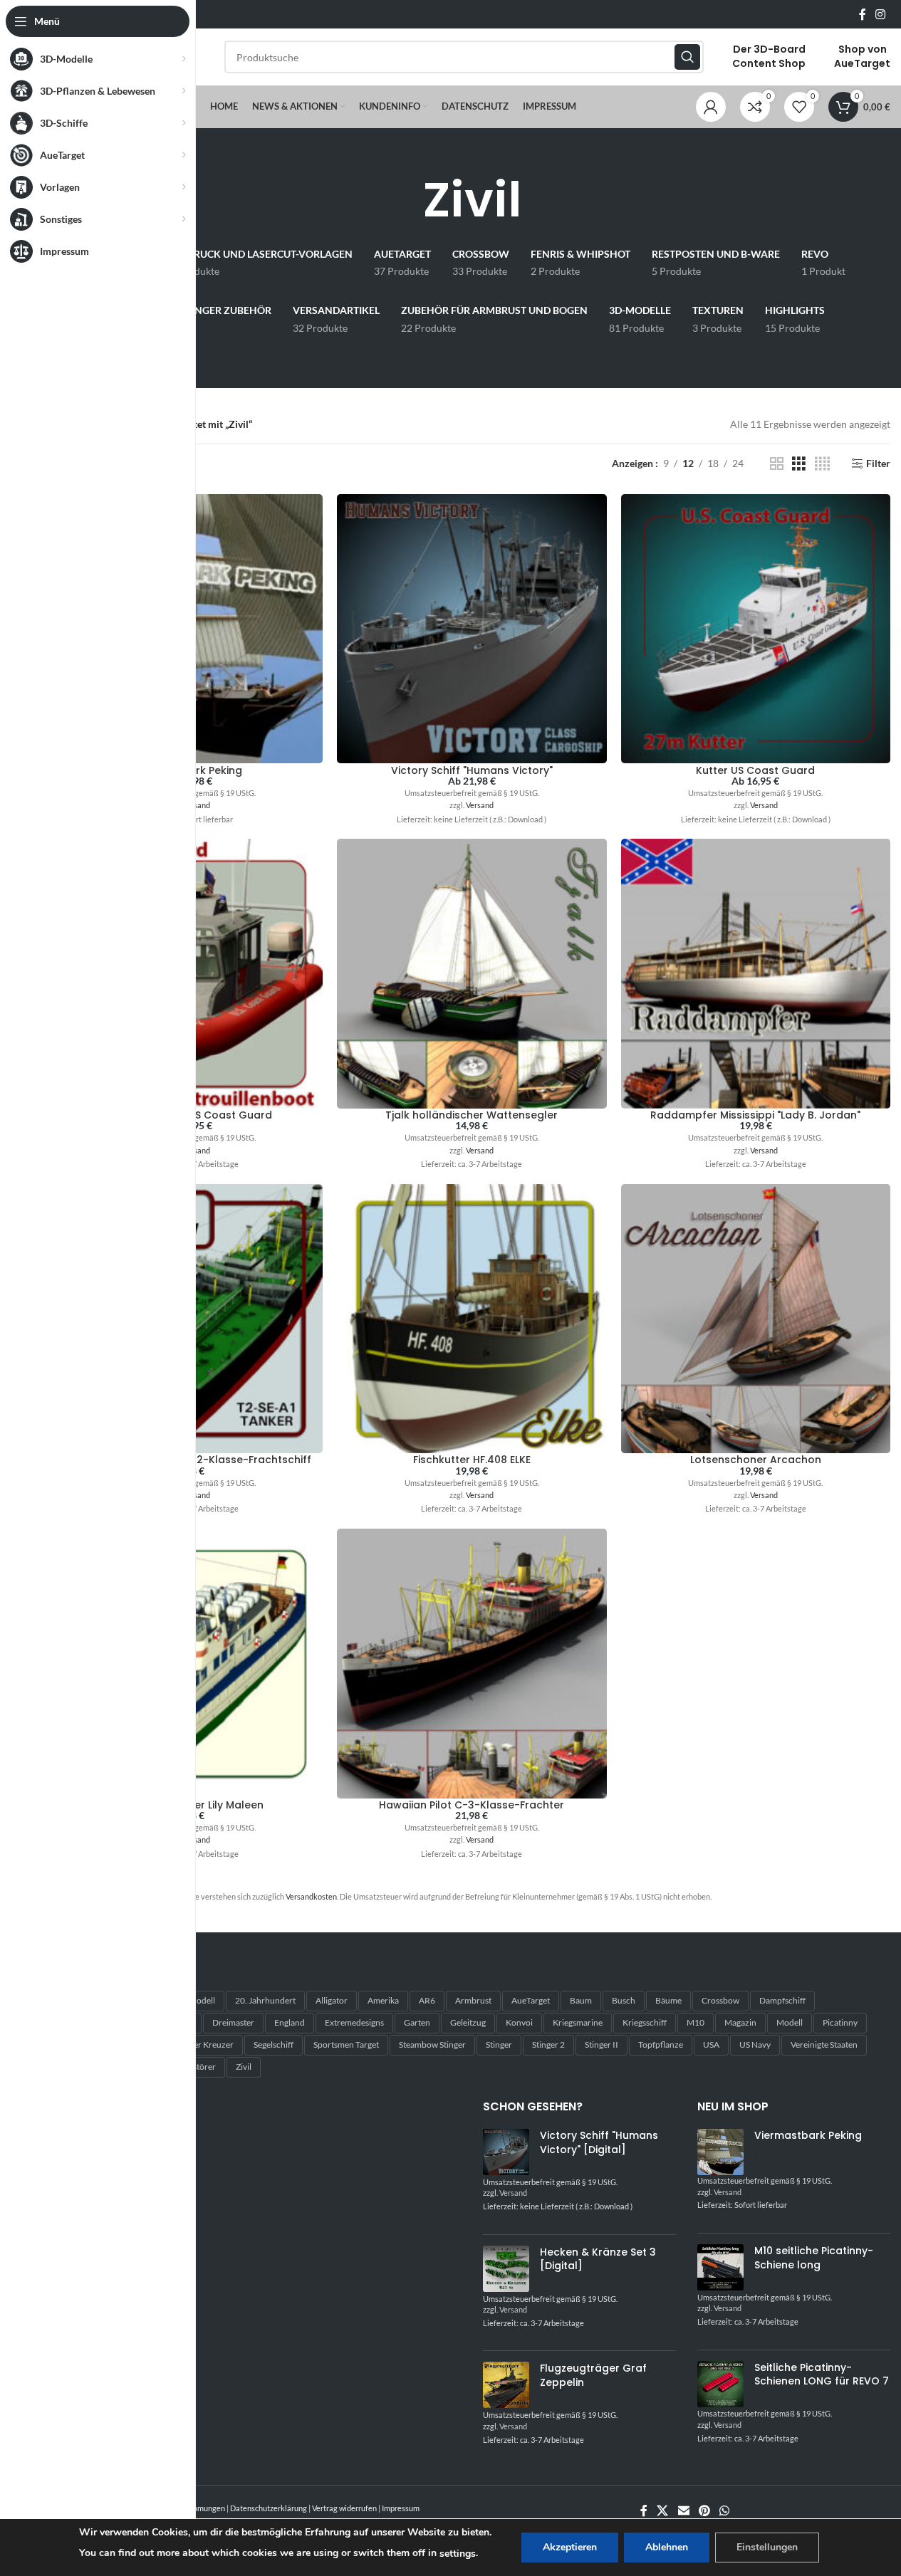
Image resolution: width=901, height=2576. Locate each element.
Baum (581, 2000)
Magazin (740, 2022)
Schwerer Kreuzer (200, 2044)
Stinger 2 (548, 2044)
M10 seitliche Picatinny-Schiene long (814, 2258)
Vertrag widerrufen (344, 2508)
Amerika (383, 2000)
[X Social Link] (663, 2510)
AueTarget (531, 2000)
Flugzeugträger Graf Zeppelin (593, 2376)
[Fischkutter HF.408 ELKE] (472, 1319)
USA (711, 2044)
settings (458, 2554)
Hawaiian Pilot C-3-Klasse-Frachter (472, 1805)
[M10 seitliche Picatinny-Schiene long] (720, 2268)
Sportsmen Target (346, 2044)
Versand (196, 805)
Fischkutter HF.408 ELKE (472, 1460)
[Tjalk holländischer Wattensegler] (472, 973)
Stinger (499, 2044)
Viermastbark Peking (808, 2136)
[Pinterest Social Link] (704, 2510)
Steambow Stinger (432, 2044)
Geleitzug (468, 2022)
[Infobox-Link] (769, 57)
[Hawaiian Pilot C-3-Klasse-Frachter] (472, 1663)
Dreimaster (233, 2022)
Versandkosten (311, 1896)
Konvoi (519, 2022)
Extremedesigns (354, 2022)
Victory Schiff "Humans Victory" (472, 770)
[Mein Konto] (711, 107)
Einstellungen (767, 2547)
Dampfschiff (782, 2000)
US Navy (755, 2044)
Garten (417, 2022)
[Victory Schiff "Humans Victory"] (472, 629)
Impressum (401, 2508)
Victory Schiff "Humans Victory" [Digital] (599, 2143)
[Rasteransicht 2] (777, 464)
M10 (696, 2022)
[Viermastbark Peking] (720, 2152)
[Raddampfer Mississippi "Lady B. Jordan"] (756, 973)
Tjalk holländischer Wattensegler (472, 1115)
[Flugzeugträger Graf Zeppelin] (506, 2386)
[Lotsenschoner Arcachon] (756, 1319)
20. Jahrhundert (265, 2000)
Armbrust (473, 2000)
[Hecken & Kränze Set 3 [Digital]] (506, 2269)
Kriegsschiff (645, 2022)
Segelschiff (274, 2044)
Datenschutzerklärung (269, 2508)
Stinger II (601, 2044)
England (290, 2022)
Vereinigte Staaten (824, 2044)
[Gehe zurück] (405, 200)
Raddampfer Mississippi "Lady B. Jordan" (755, 1115)
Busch (624, 2000)
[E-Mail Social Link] (683, 2510)
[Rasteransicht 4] (822, 464)
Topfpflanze (661, 2044)
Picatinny (840, 2022)
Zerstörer (198, 2067)
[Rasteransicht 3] (799, 464)
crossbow (720, 2000)
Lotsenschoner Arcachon (756, 1460)
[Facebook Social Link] (863, 14)
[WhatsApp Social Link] (725, 2510)
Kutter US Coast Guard (755, 770)
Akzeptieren (570, 2547)
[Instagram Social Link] (881, 14)
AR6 (427, 2000)
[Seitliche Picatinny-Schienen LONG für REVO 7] (720, 2385)
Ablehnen (667, 2547)
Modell (790, 2022)
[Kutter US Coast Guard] (756, 629)
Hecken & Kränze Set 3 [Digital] (598, 2260)
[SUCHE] (687, 57)
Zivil (244, 2067)
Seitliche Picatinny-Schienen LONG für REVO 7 (822, 2375)
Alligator (332, 2000)
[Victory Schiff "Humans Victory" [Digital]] (506, 2153)
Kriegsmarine (578, 2022)
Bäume (668, 2000)
